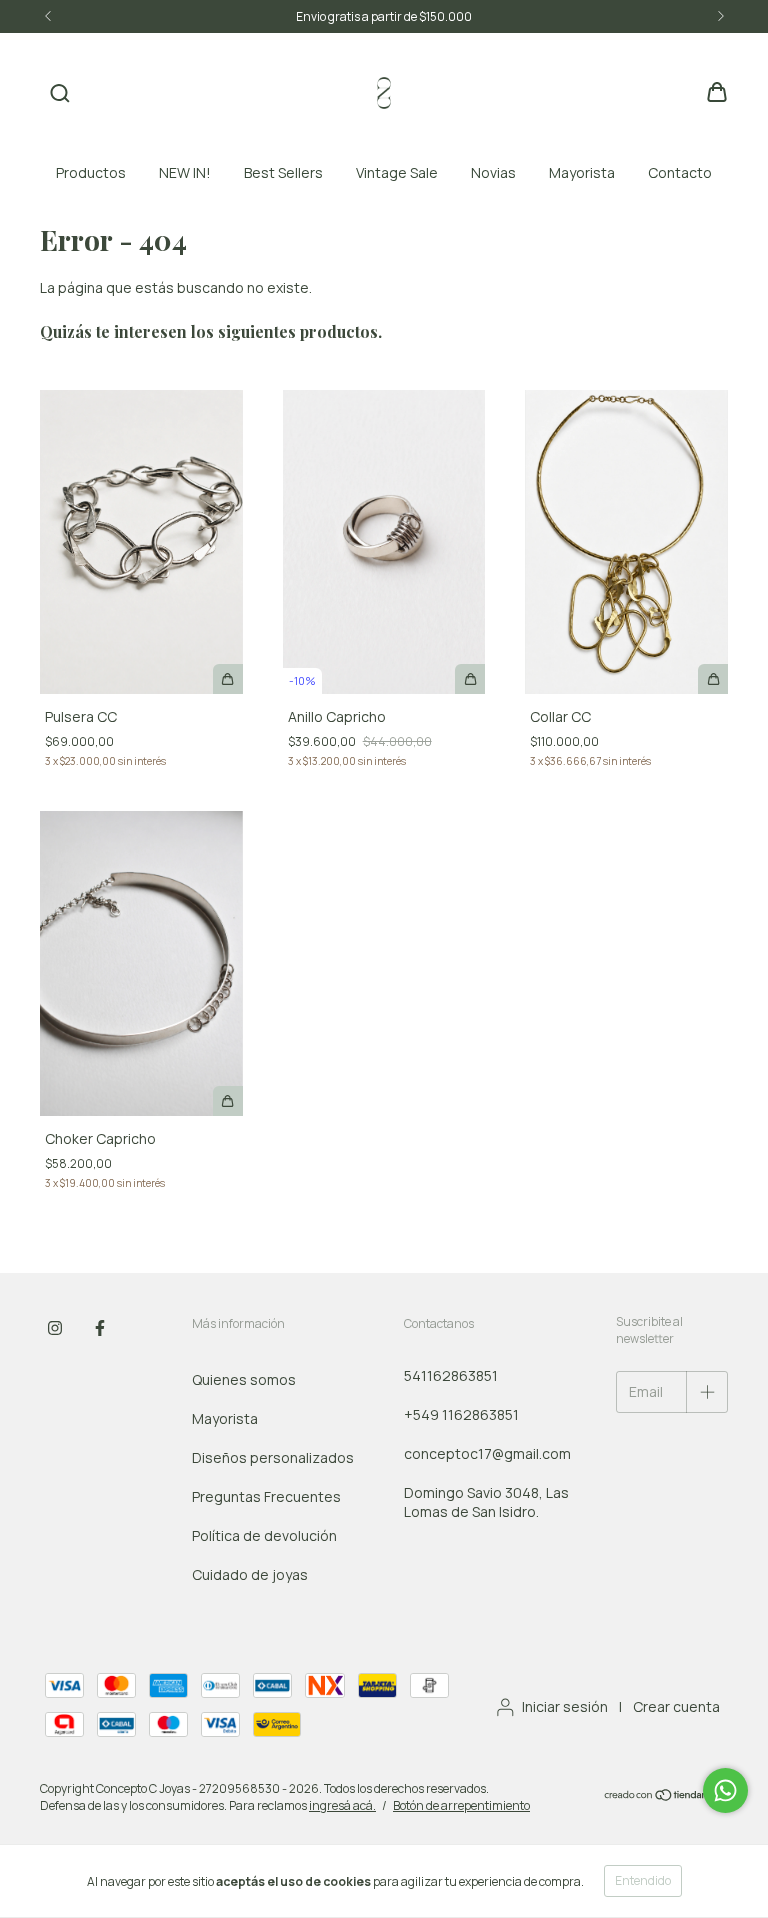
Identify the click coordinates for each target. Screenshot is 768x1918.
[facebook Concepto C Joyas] (100, 1328)
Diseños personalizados (273, 1457)
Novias (493, 172)
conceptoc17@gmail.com (487, 1453)
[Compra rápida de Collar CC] (713, 679)
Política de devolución (264, 1535)
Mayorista (582, 172)
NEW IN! (185, 172)
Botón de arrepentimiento (461, 1805)
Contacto (680, 172)
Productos (91, 172)
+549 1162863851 (461, 1414)
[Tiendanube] (665, 1797)
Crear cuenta (676, 1706)
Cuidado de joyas (250, 1574)
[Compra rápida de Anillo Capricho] (470, 679)
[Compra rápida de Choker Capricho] (228, 1101)
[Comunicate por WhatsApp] (725, 1790)
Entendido (643, 1880)
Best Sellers (283, 172)
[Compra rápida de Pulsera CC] (228, 679)
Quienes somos (244, 1379)
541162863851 (451, 1375)
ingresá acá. (342, 1805)
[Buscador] (60, 93)
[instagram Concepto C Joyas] (55, 1328)
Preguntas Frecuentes (266, 1496)
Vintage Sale (397, 172)
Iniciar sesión (565, 1706)
